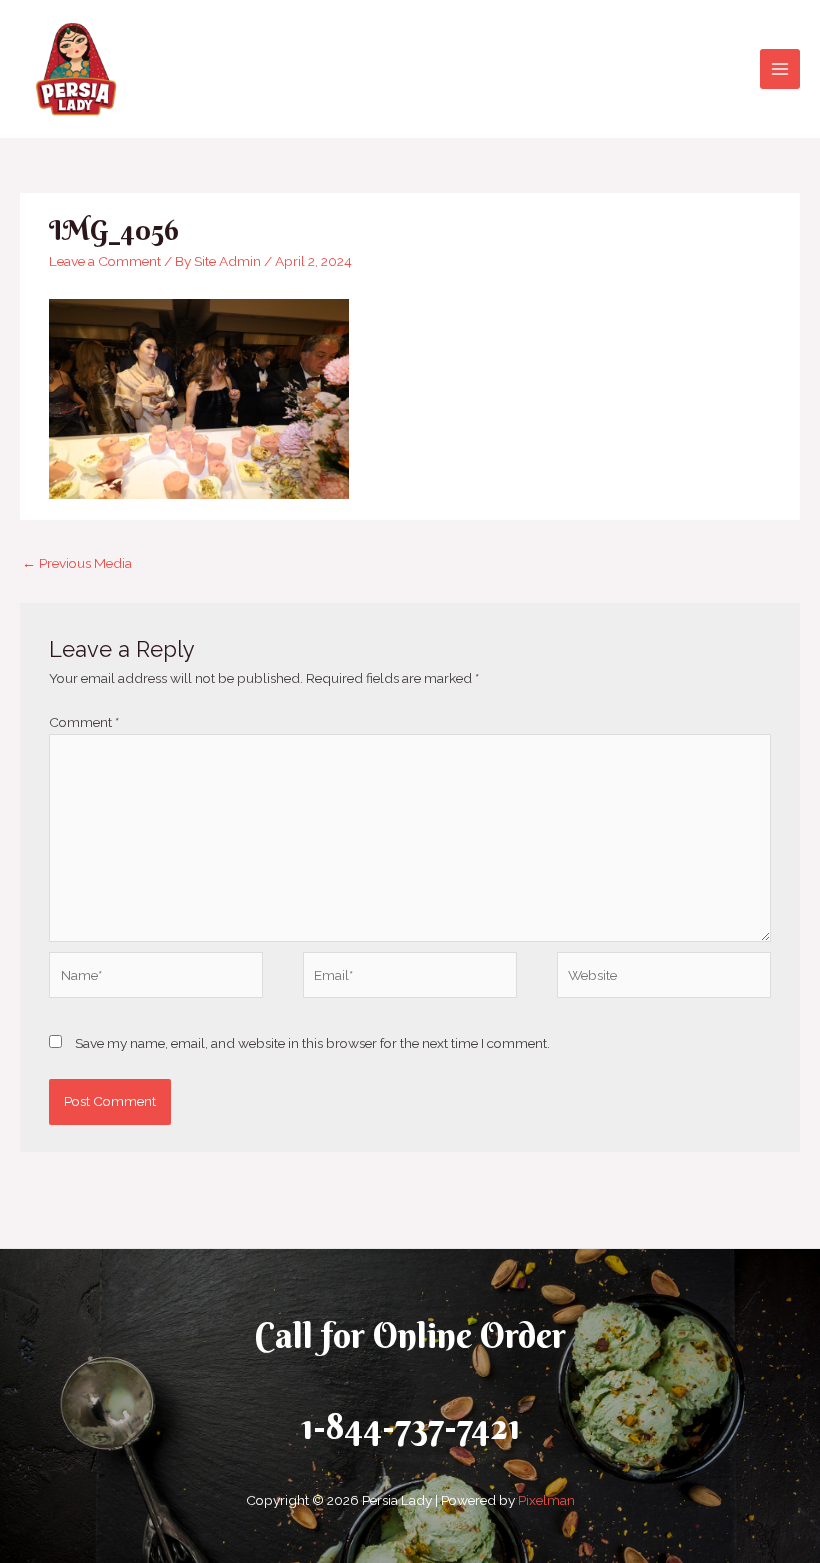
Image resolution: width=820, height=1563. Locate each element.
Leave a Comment (105, 261)
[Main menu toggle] (780, 69)
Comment (84, 722)
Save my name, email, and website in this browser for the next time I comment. (312, 1043)
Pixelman (546, 1500)
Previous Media (77, 563)
